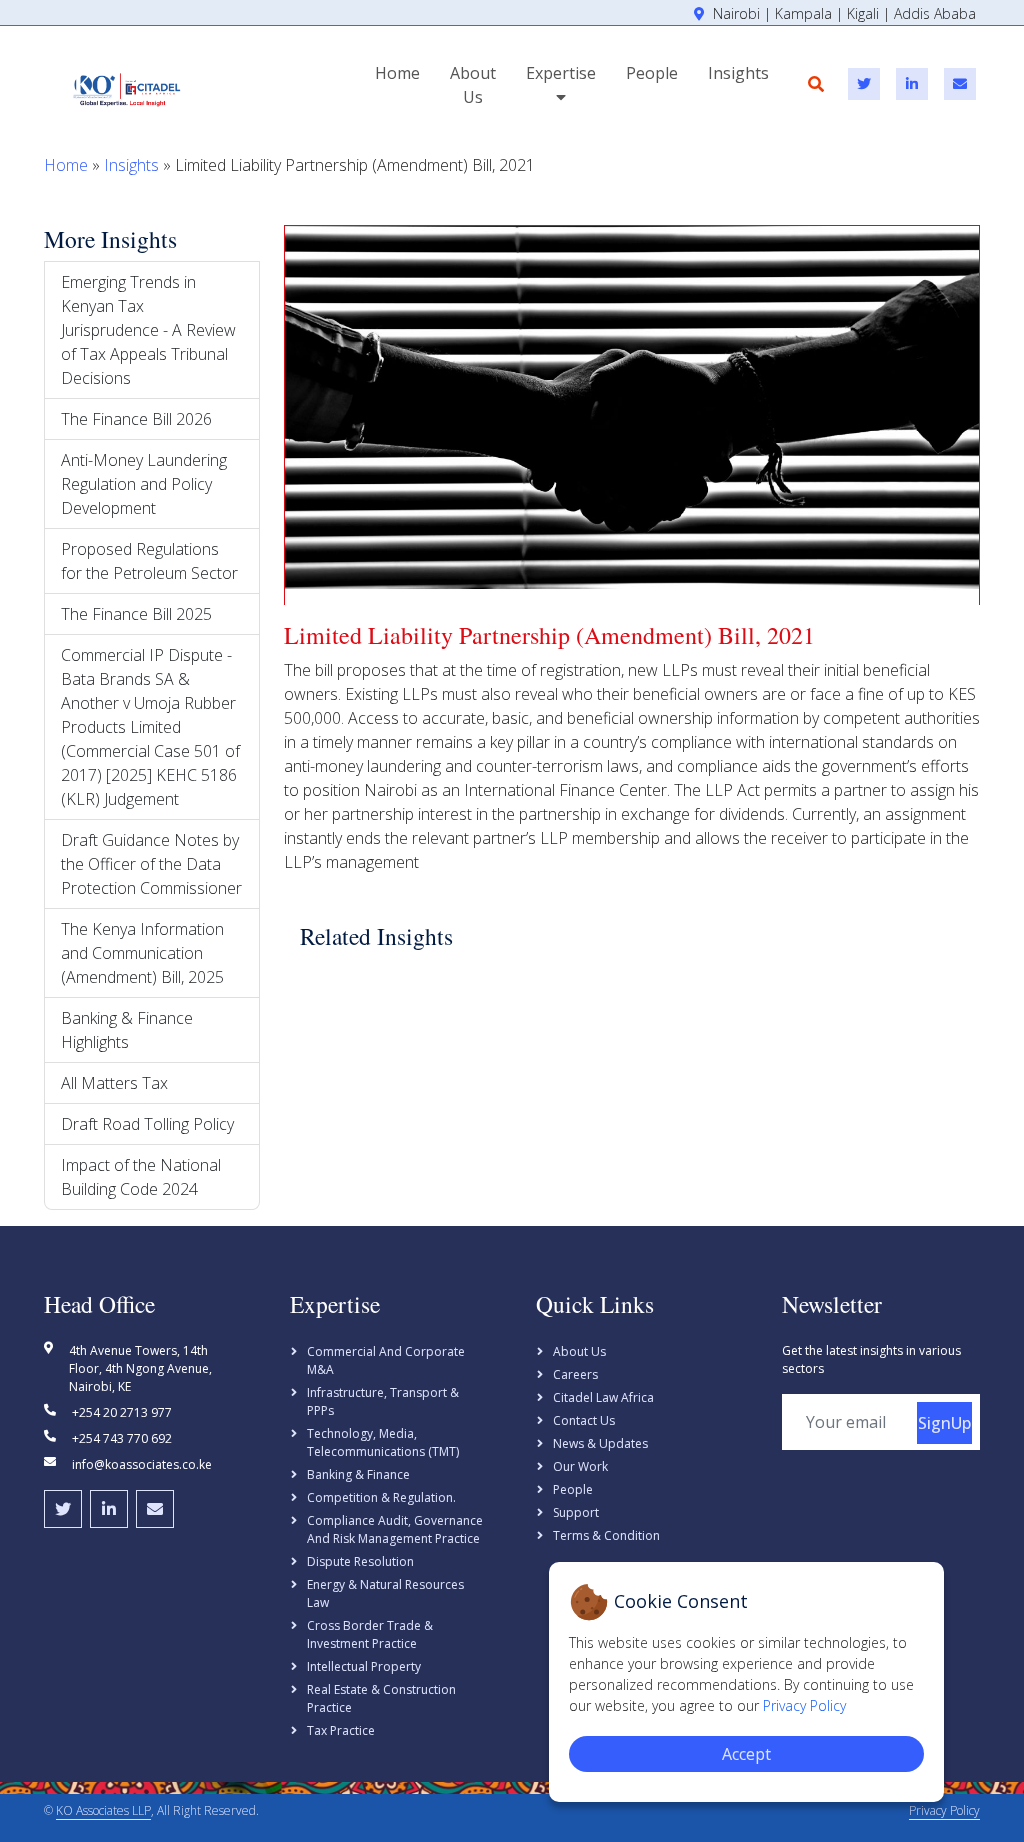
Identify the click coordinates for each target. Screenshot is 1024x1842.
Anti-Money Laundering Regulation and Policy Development (144, 484)
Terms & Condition (606, 1535)
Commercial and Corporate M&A (386, 1360)
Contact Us (584, 1420)
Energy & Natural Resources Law (385, 1593)
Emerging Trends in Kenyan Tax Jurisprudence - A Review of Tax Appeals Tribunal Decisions (148, 330)
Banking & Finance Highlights (127, 1030)
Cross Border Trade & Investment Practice (370, 1634)
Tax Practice (341, 1730)
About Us (473, 85)
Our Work (580, 1466)
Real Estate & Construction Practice (381, 1698)
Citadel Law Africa (603, 1397)
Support (576, 1512)
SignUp (944, 1423)
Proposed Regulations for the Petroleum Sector (149, 561)
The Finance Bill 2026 (136, 419)
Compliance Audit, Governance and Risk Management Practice (395, 1529)
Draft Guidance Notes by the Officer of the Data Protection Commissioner (151, 864)
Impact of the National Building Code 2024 (141, 1177)
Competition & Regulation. (381, 1497)
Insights (738, 73)
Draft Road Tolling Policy (147, 1124)
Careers (575, 1374)
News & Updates (600, 1443)
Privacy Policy (944, 1810)
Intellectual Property (364, 1666)
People (652, 73)
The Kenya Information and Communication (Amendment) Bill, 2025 (142, 953)
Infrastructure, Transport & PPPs (383, 1401)
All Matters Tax (114, 1083)
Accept (746, 1754)
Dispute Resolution (360, 1561)
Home (397, 73)
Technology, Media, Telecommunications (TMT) (383, 1442)
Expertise (561, 73)
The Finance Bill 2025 (136, 614)
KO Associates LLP (103, 1810)
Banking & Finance (358, 1474)
